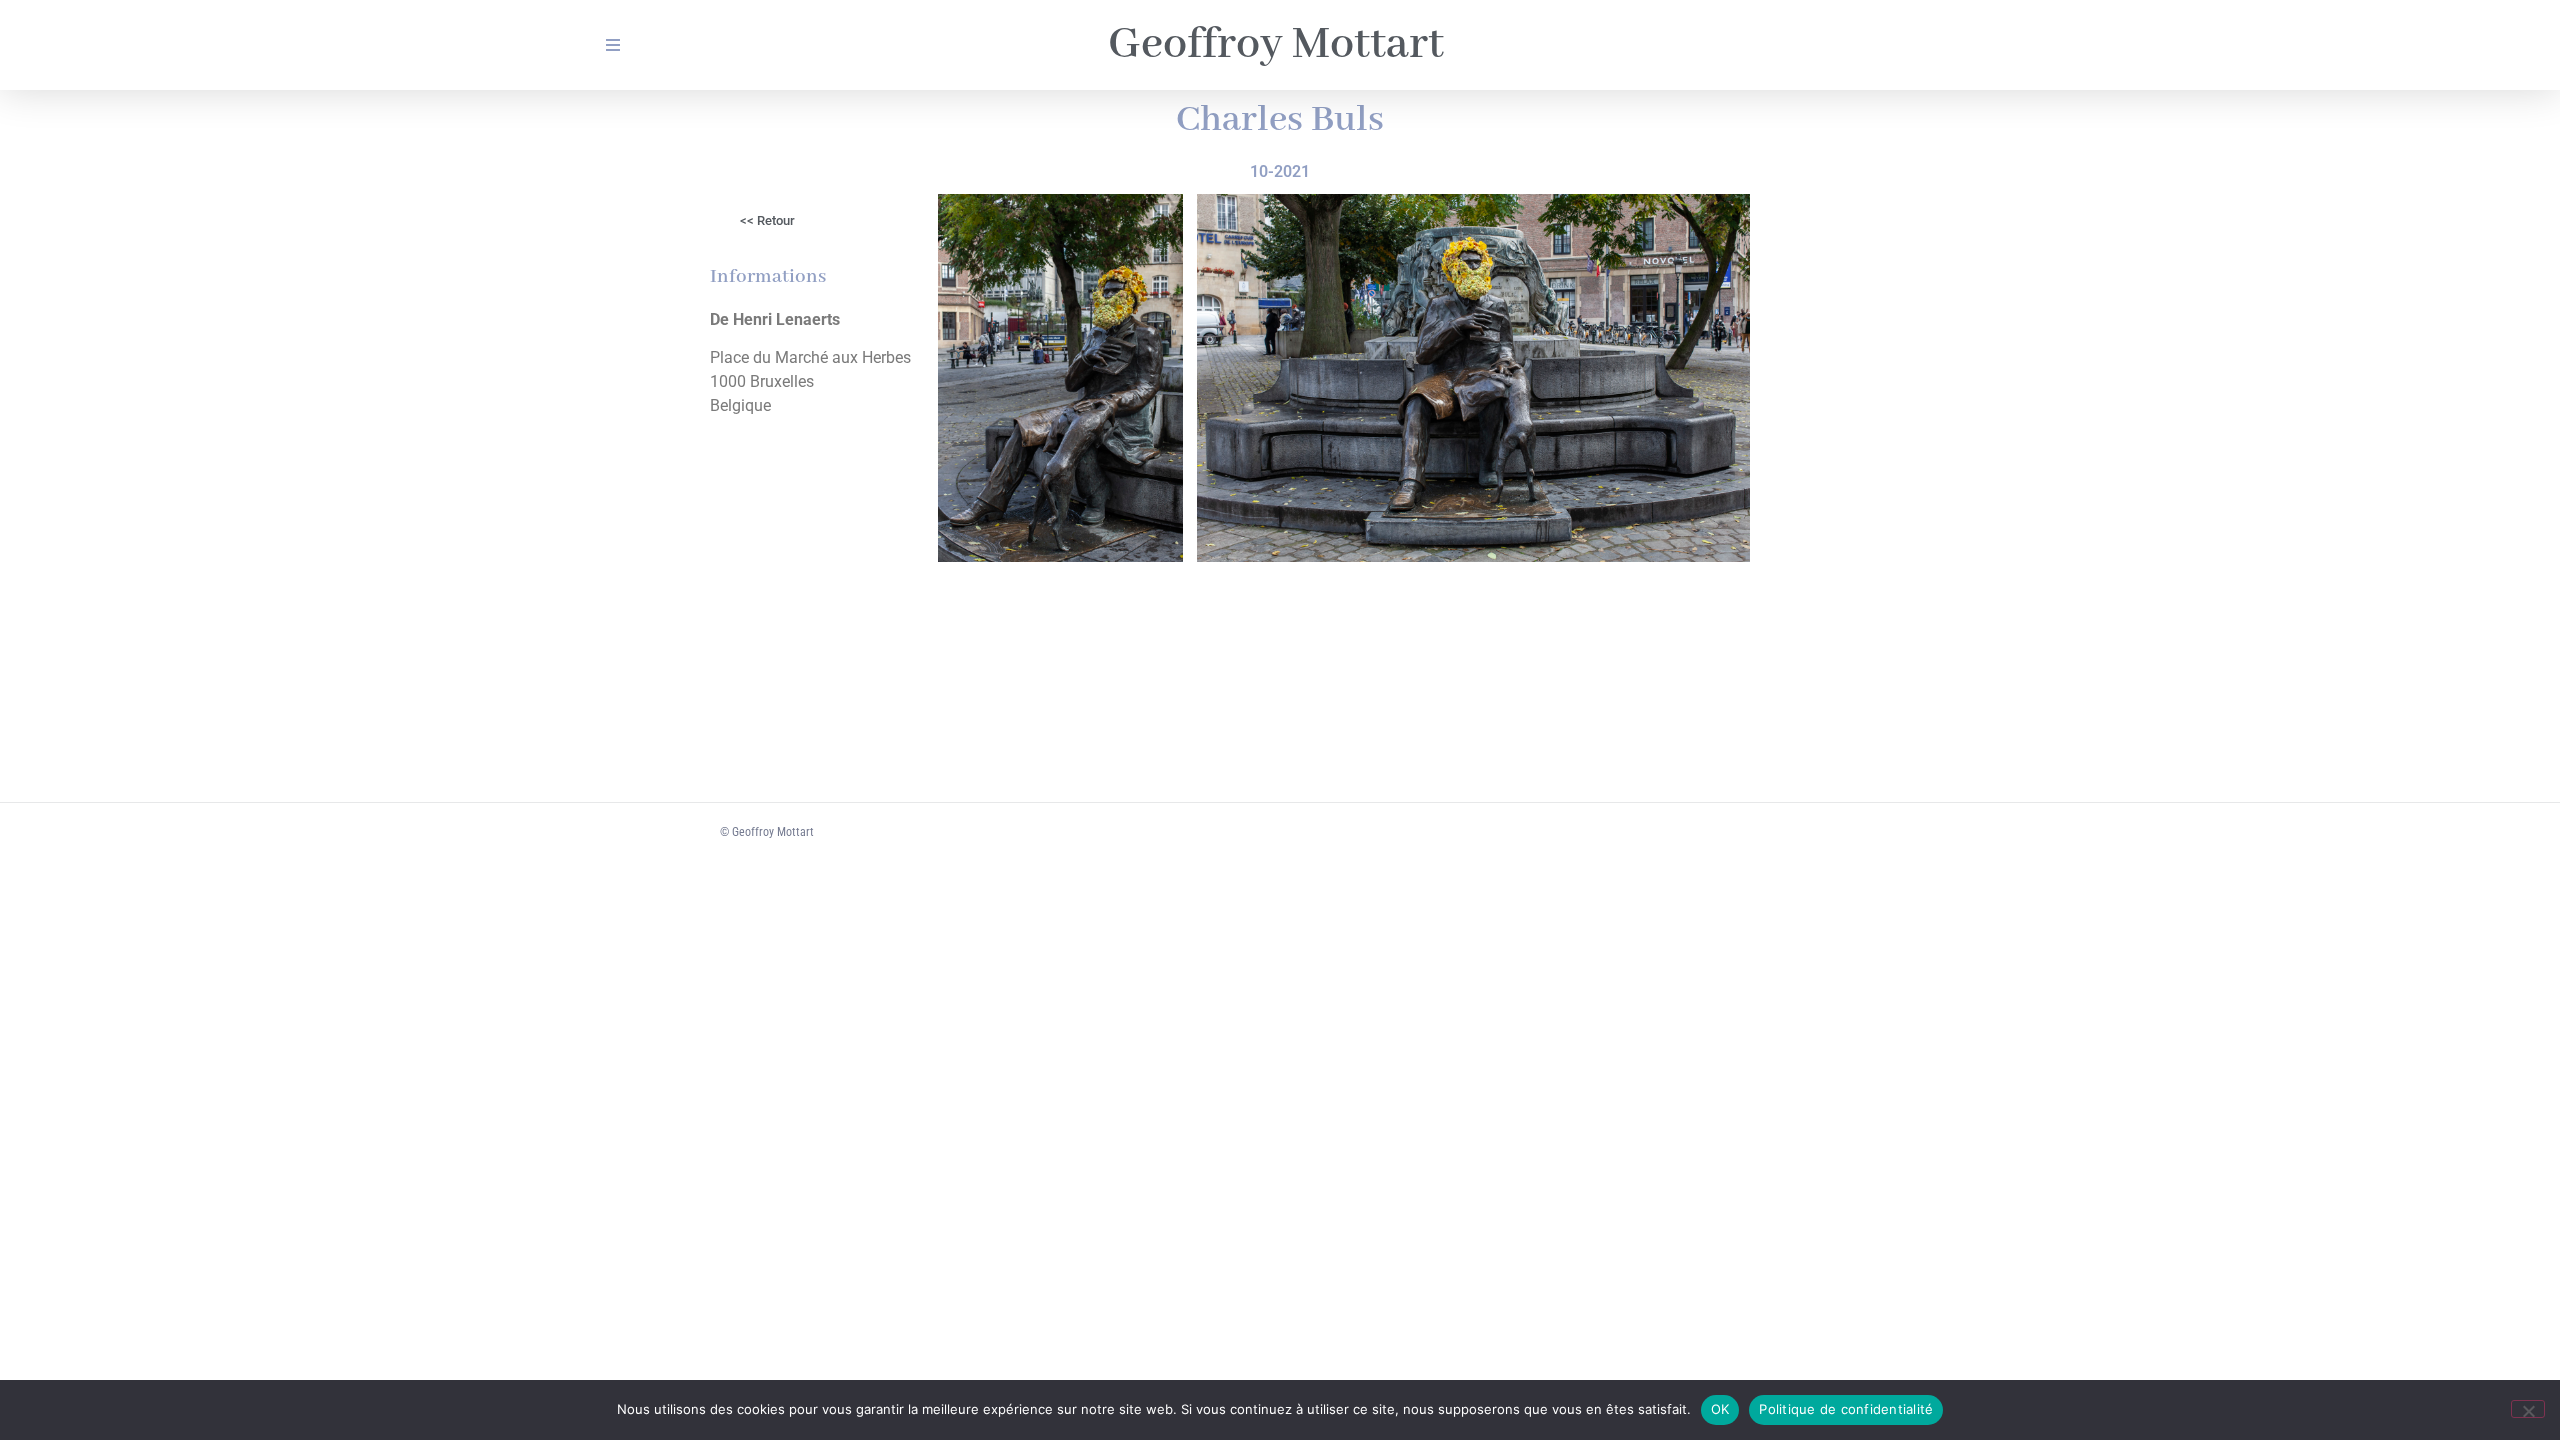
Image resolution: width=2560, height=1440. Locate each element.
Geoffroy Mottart (1276, 45)
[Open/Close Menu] (612, 45)
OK (1720, 1409)
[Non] (2528, 1409)
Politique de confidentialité (1846, 1409)
